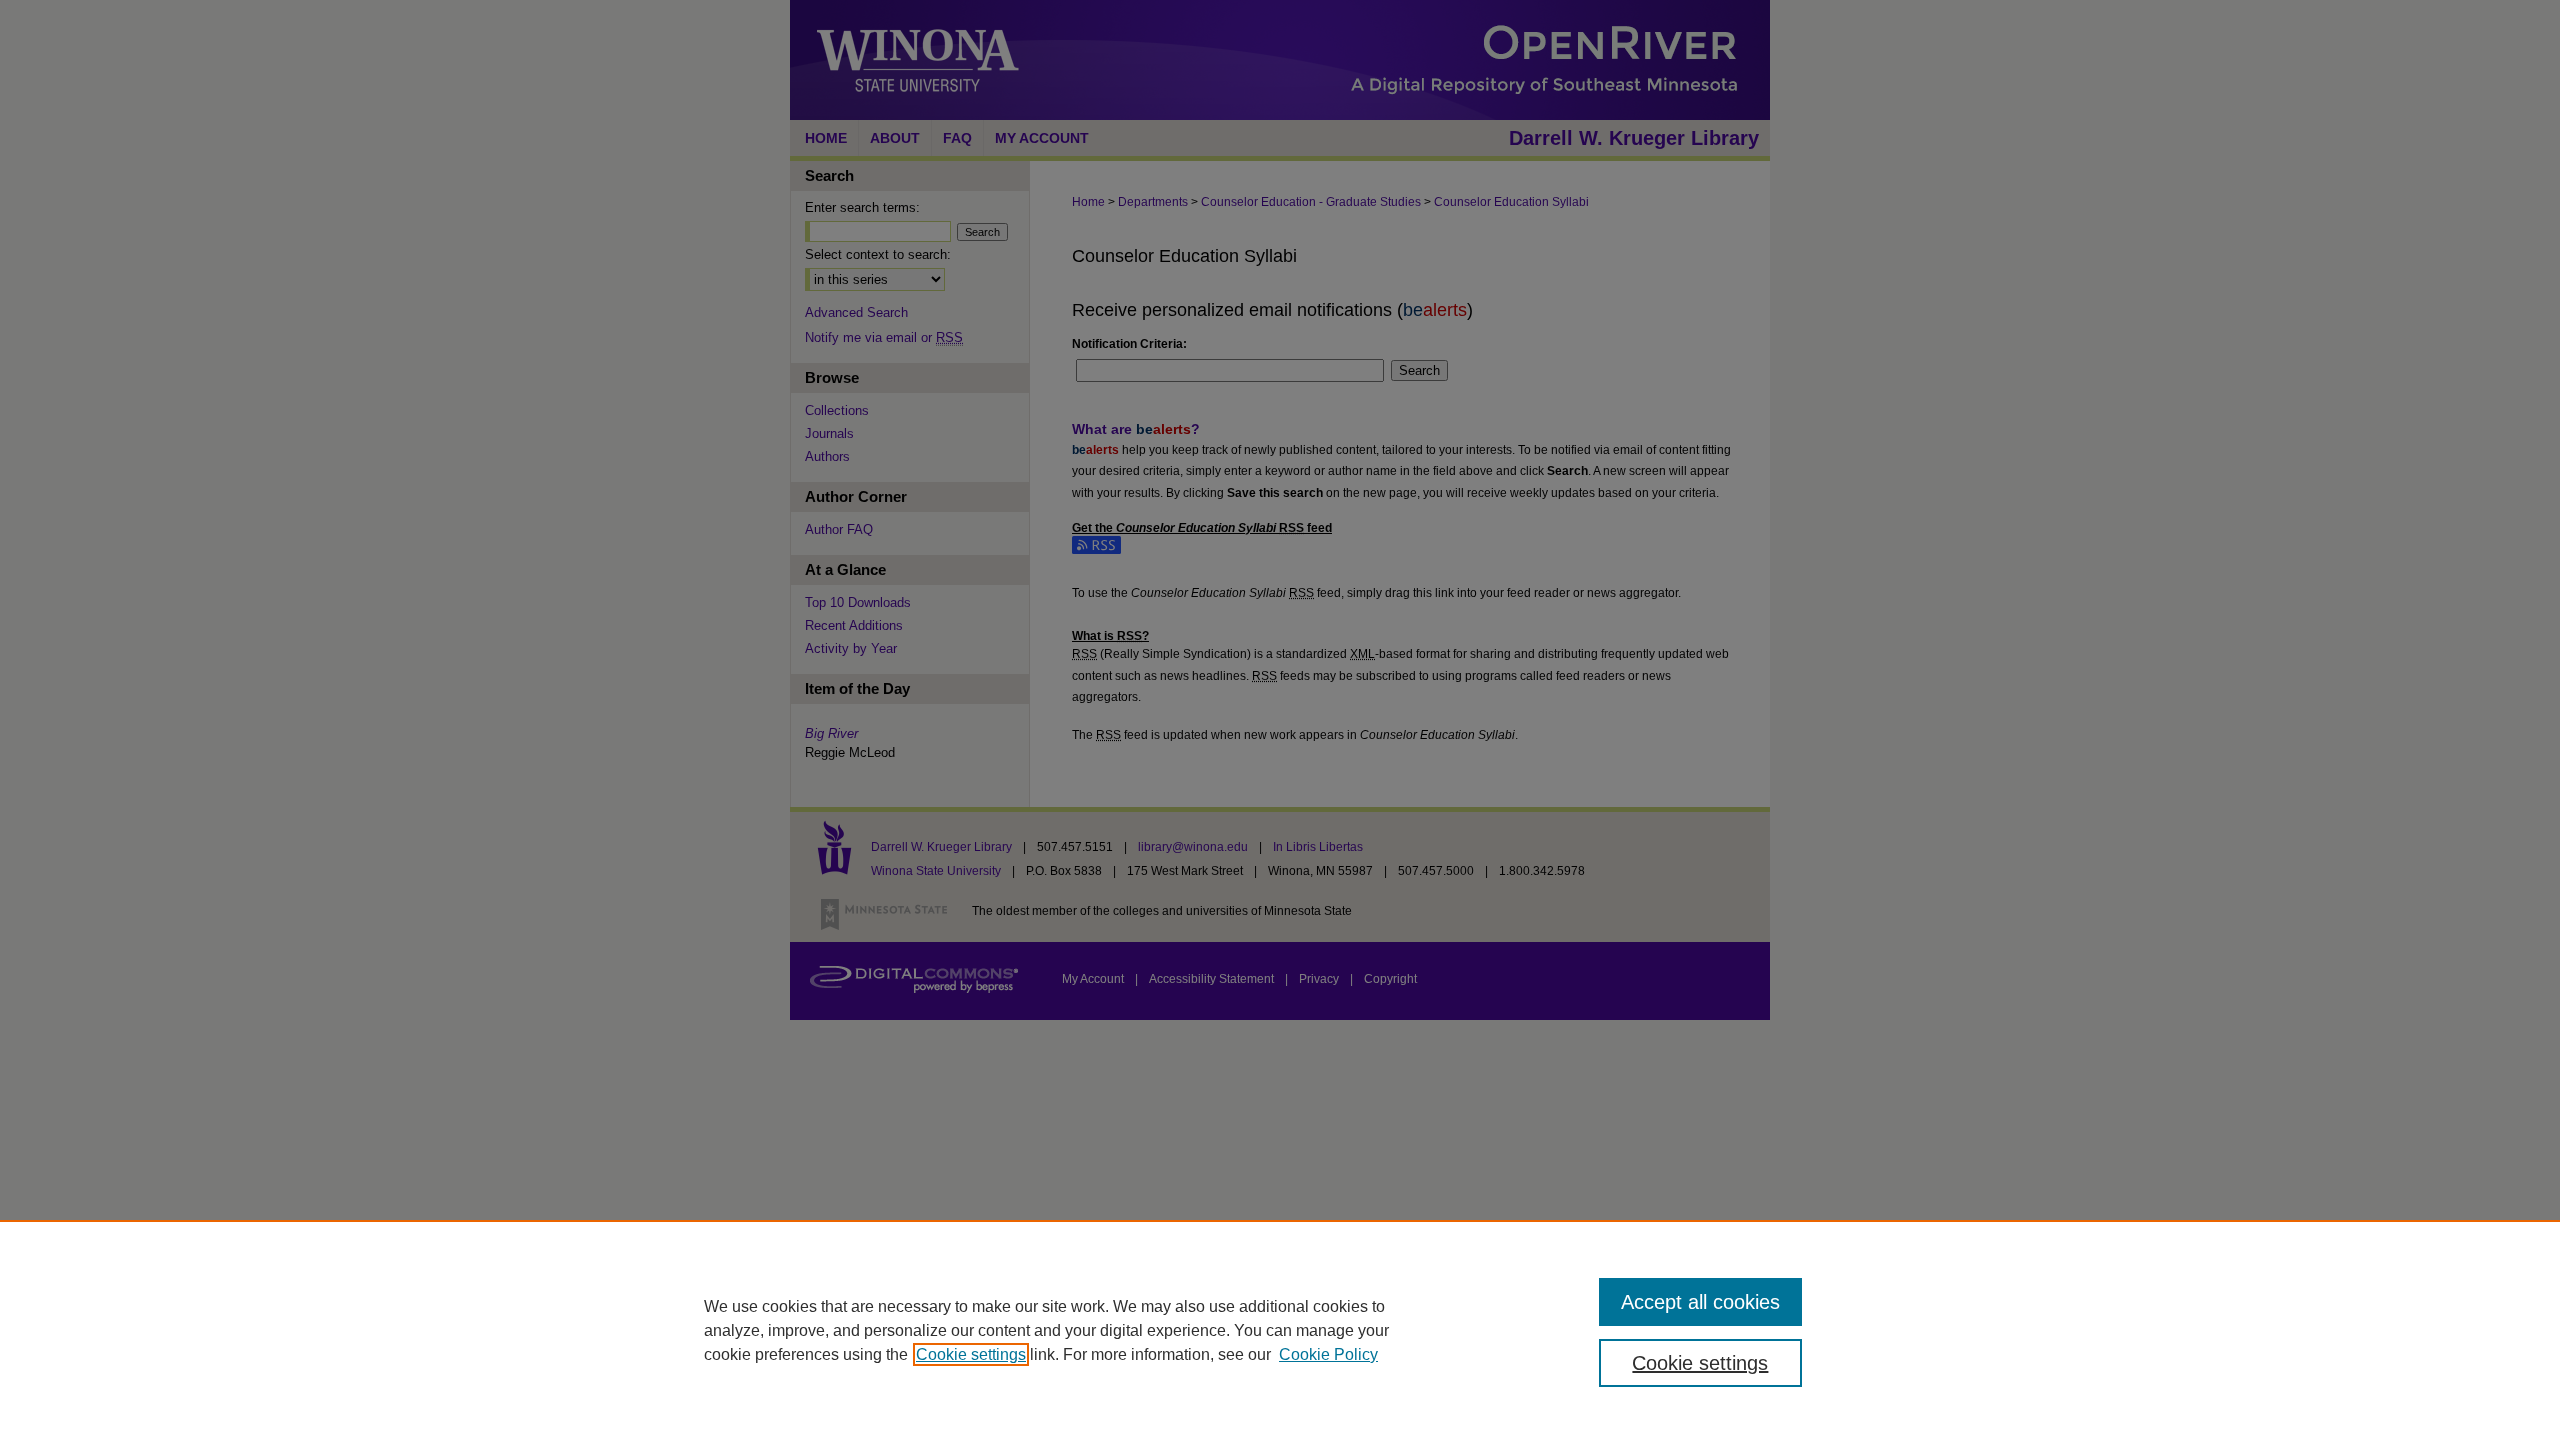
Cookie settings (971, 1354)
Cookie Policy (1328, 1354)
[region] (1280, 1330)
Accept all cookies (1700, 1302)
